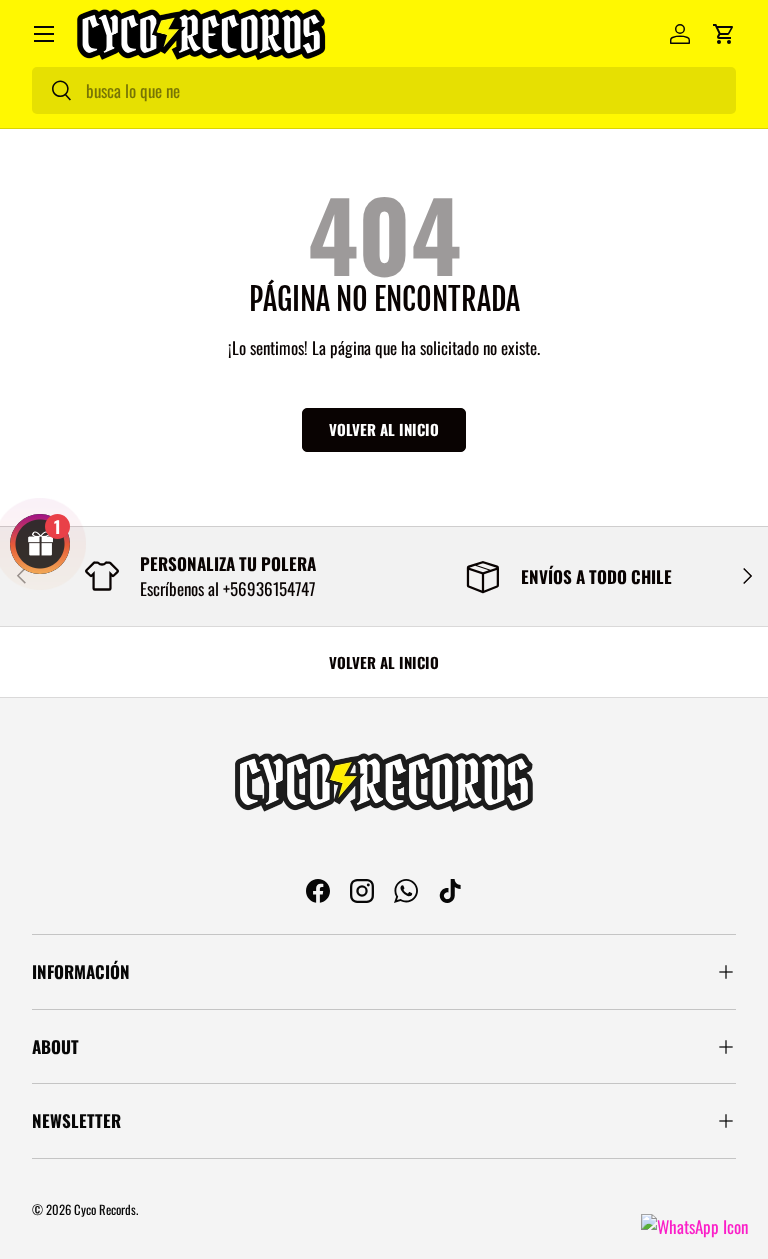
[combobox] (384, 90)
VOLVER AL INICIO (384, 662)
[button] (724, 34)
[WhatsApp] (694, 1226)
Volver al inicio (384, 429)
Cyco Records (105, 1209)
